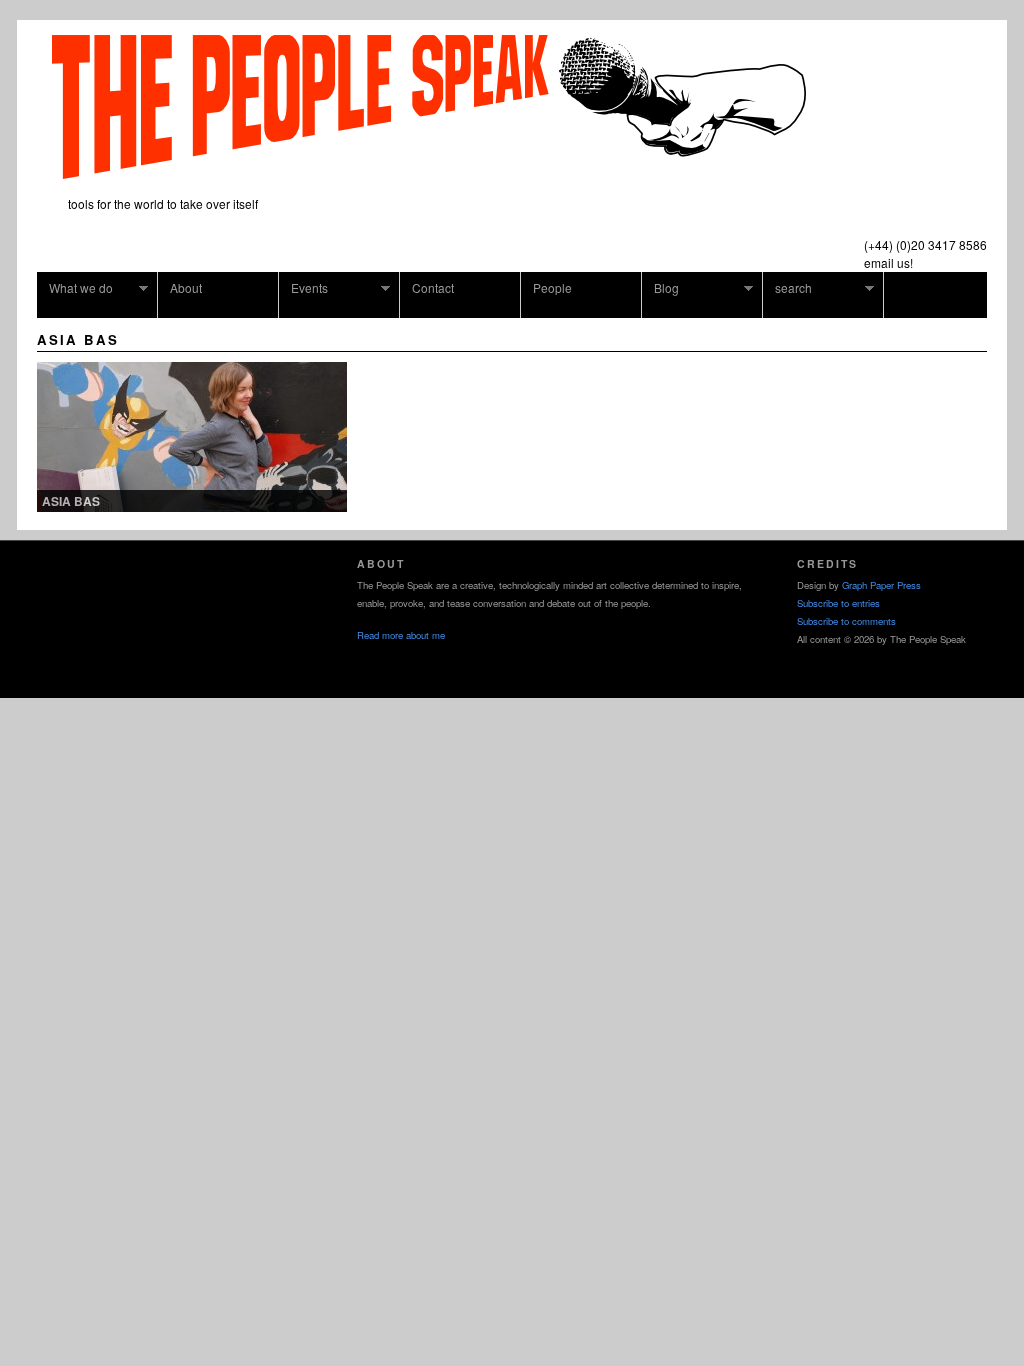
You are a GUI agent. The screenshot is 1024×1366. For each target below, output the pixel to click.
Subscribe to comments (846, 621)
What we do (75, 288)
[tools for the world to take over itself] (429, 171)
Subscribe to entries (838, 603)
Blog (660, 288)
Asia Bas (71, 501)
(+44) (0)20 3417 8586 (925, 244)
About (186, 287)
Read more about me (401, 635)
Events (303, 288)
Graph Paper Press (881, 585)
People (552, 287)
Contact (433, 287)
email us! (888, 262)
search (787, 288)
